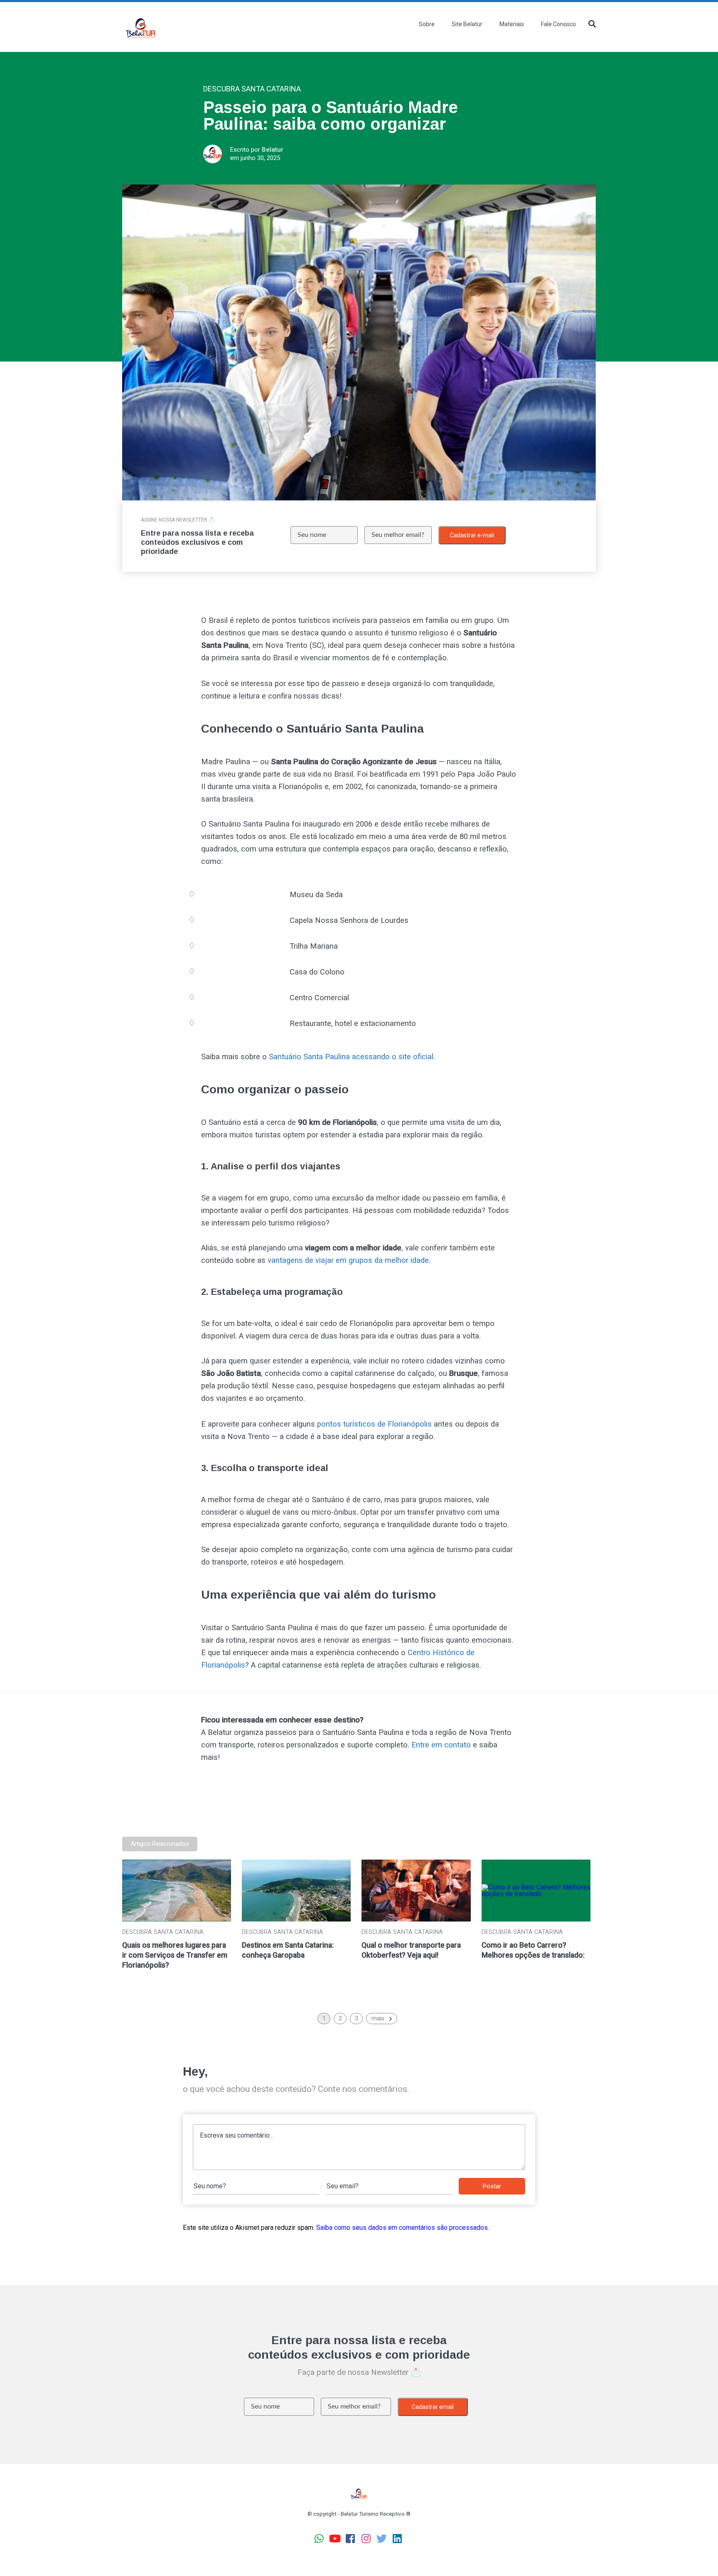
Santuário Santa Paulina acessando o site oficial (351, 1057)
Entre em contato (441, 1745)
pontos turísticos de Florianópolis (374, 1424)
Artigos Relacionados (160, 1844)
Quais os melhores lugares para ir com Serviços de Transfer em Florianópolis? (175, 1955)
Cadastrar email (433, 2407)
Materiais (512, 24)
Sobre (427, 24)
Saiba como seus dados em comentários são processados (402, 2228)
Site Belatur (467, 24)
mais (378, 2018)
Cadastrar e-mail (472, 535)
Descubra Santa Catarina (163, 1932)
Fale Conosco (558, 24)
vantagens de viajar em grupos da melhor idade (348, 1260)
